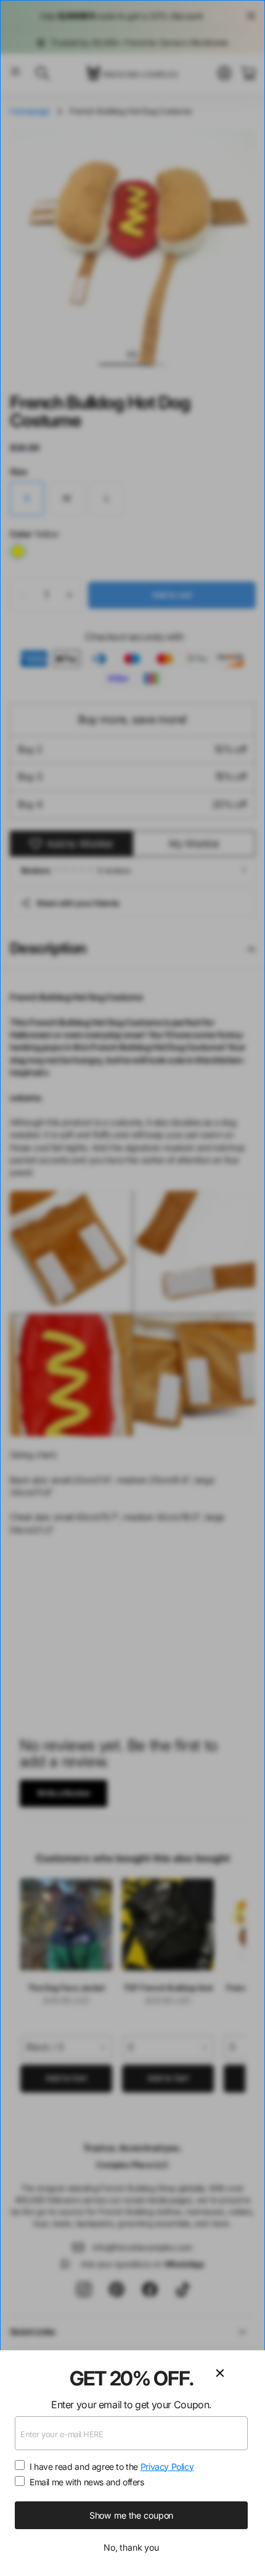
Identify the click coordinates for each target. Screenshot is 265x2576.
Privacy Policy (167, 2467)
